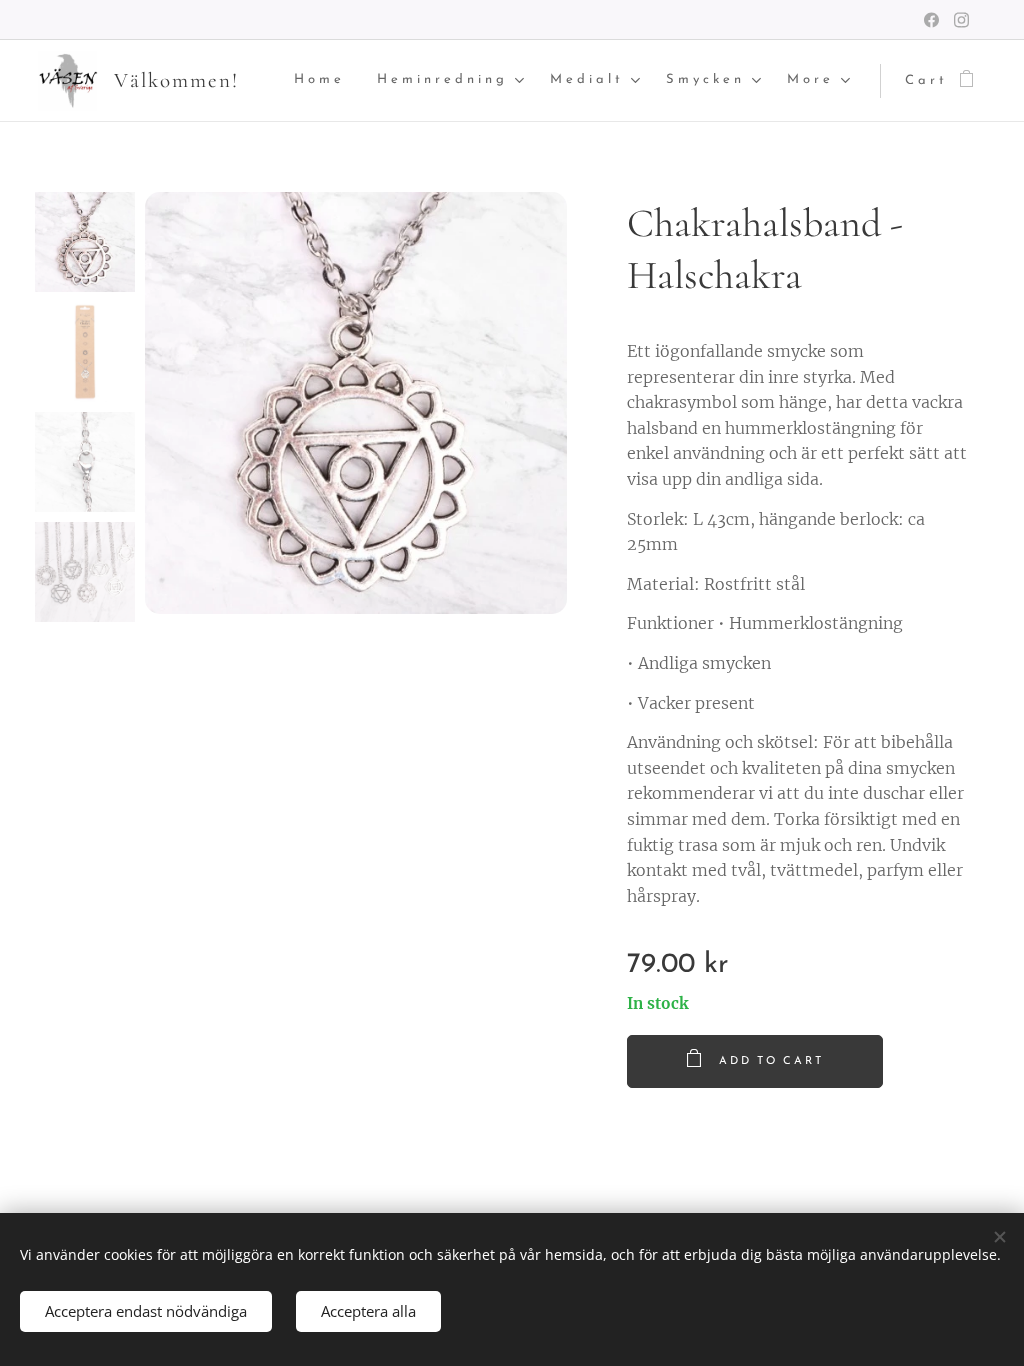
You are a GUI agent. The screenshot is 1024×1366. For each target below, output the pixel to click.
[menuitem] (325, 80)
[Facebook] (931, 20)
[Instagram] (961, 20)
